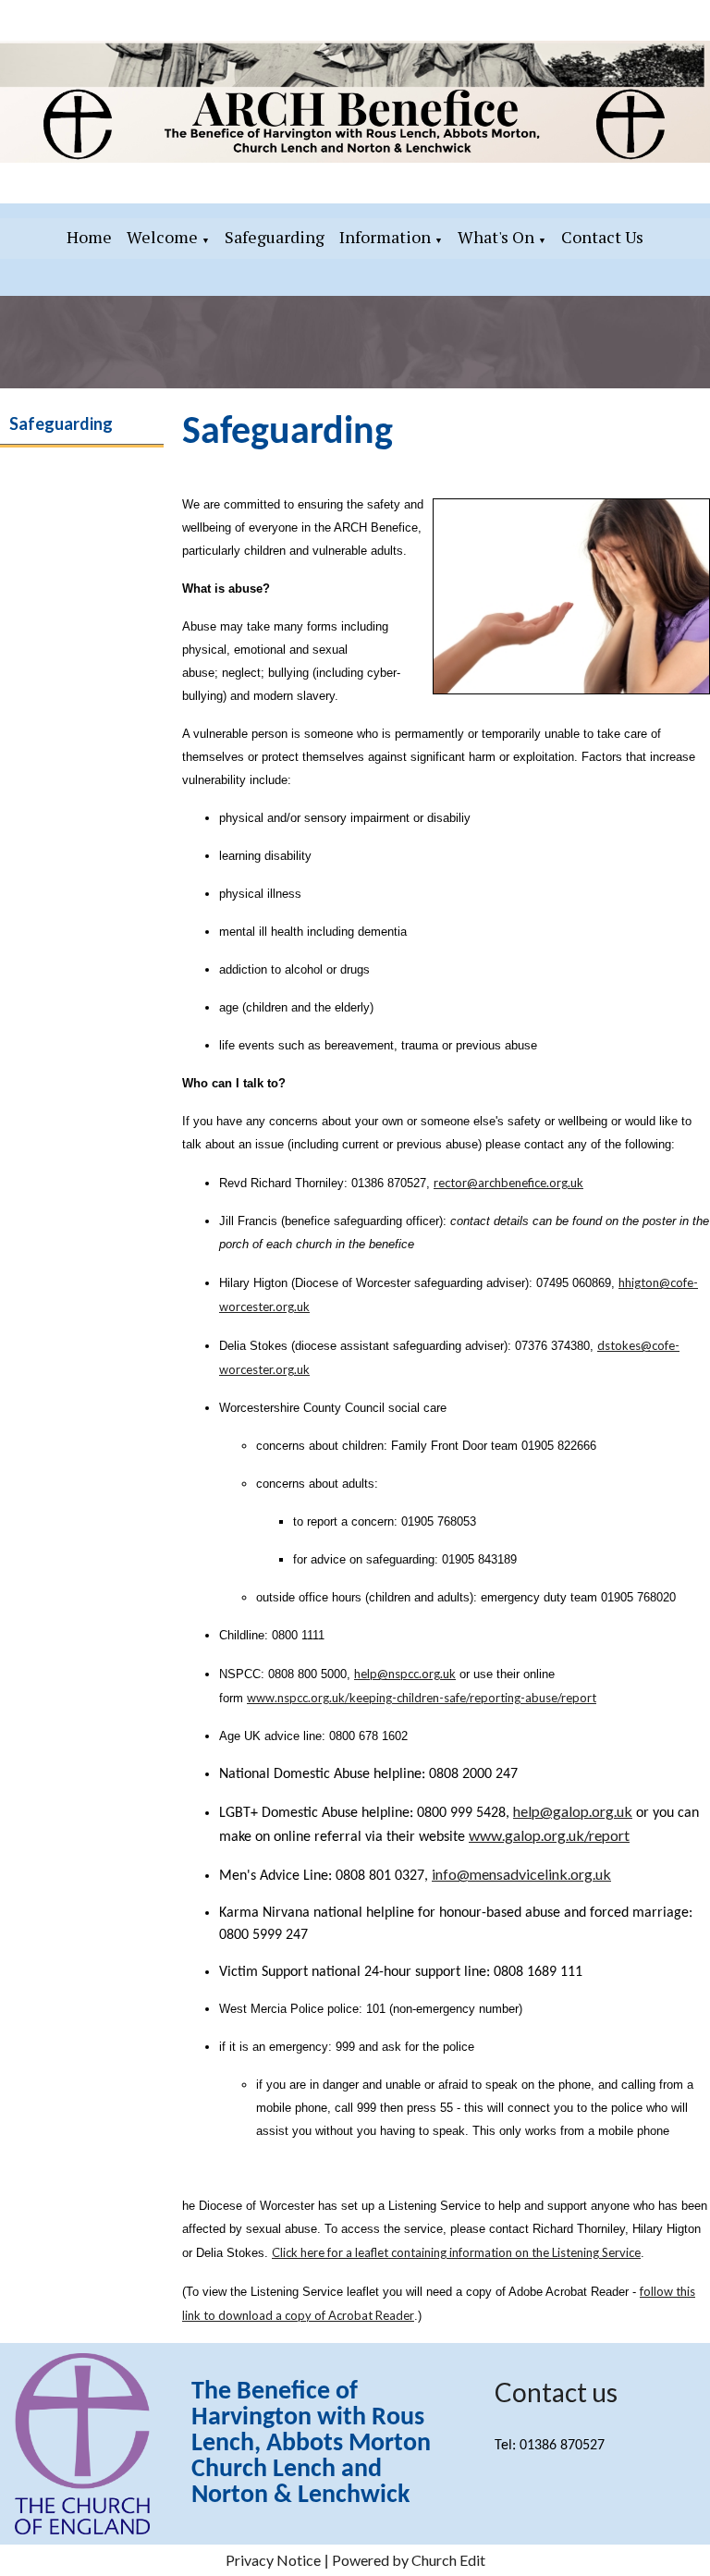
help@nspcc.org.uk (405, 1674)
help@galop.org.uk (573, 1811)
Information (385, 237)
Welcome (162, 237)
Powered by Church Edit (409, 2560)
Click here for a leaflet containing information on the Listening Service (456, 2252)
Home (89, 237)
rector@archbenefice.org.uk (508, 1183)
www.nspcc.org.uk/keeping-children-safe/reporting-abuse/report (422, 1698)
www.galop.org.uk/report (549, 1835)
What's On (496, 237)
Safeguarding (275, 237)
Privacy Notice (273, 2560)
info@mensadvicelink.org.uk (521, 1874)
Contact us (556, 2392)
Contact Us (602, 237)
